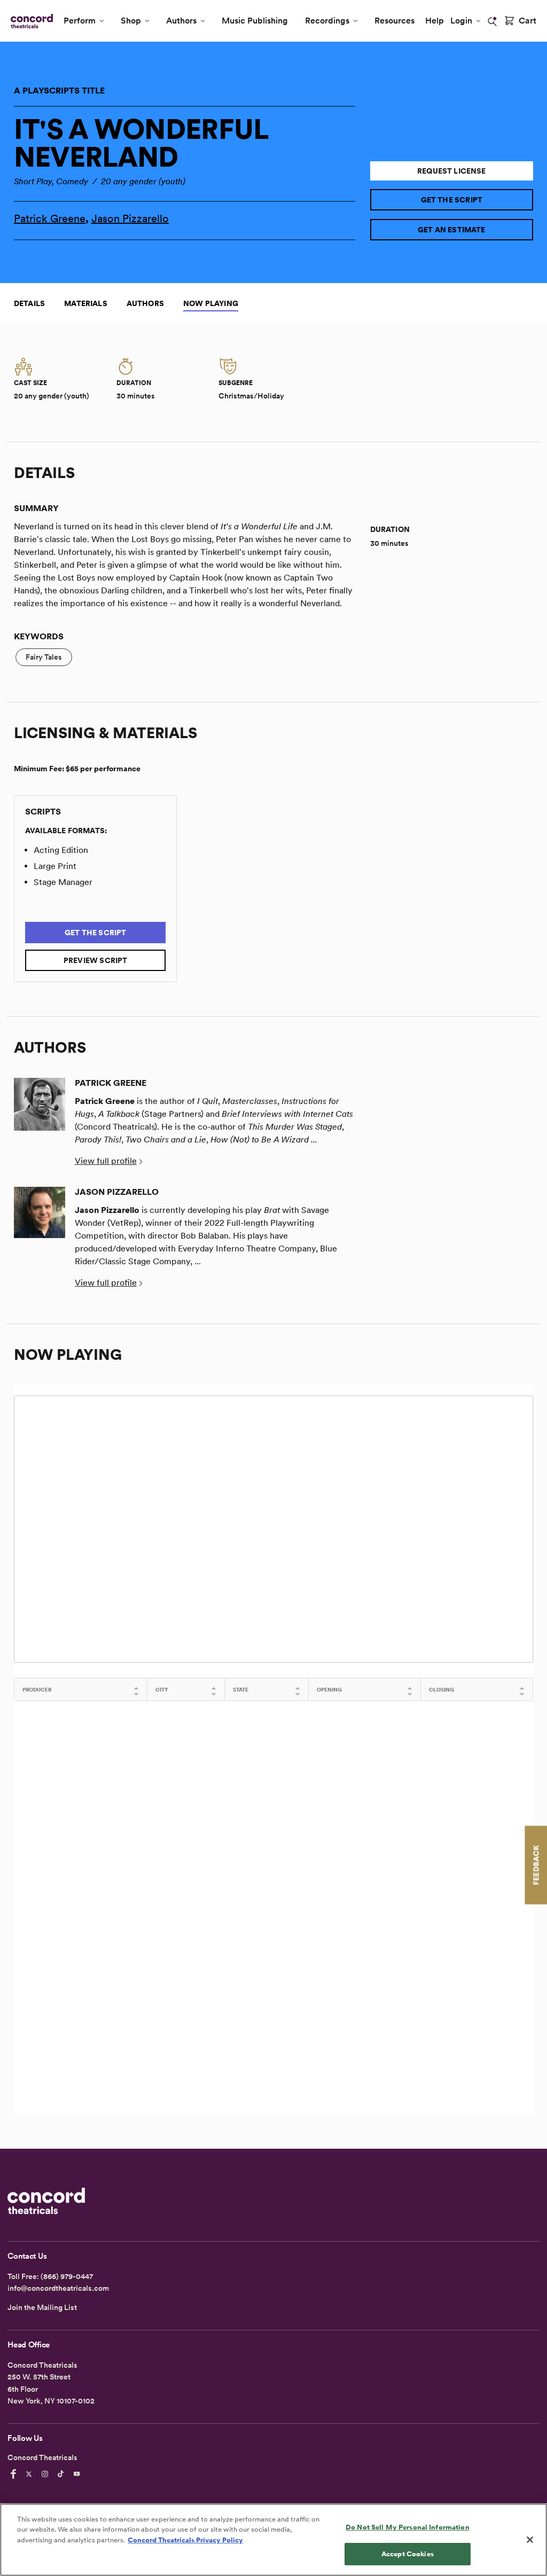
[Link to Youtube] (79, 2474)
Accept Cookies (408, 2554)
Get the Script (452, 200)
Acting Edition (61, 850)
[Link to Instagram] (46, 2474)
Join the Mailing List (42, 2307)
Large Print (55, 866)
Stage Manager (63, 882)
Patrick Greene (50, 218)
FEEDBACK (536, 1865)
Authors (181, 21)
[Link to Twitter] (30, 2474)
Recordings (327, 21)
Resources (394, 21)
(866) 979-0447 (67, 2276)
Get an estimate (452, 230)
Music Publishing (255, 21)
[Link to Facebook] (15, 2474)
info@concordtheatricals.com (58, 2288)
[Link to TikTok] (62, 2474)
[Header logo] (30, 21)
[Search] (493, 21)
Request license (452, 171)
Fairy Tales (44, 657)
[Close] (530, 2540)
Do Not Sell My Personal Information (408, 2527)
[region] (273, 2540)
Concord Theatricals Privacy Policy (185, 2540)
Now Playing (211, 303)
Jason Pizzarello (130, 218)
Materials (86, 303)
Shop (131, 21)
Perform (80, 21)
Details (29, 303)
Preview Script (96, 960)
